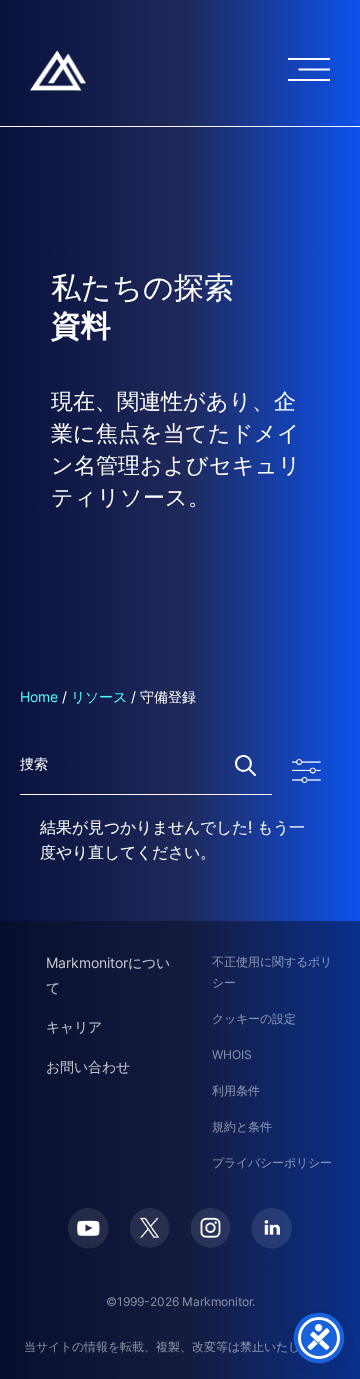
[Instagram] (210, 1228)
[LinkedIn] (271, 1228)
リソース (99, 696)
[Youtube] (88, 1228)
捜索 (245, 765)
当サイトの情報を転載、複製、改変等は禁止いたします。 (180, 1346)
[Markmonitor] (58, 70)
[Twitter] (149, 1228)
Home (39, 696)
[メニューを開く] (309, 69)
